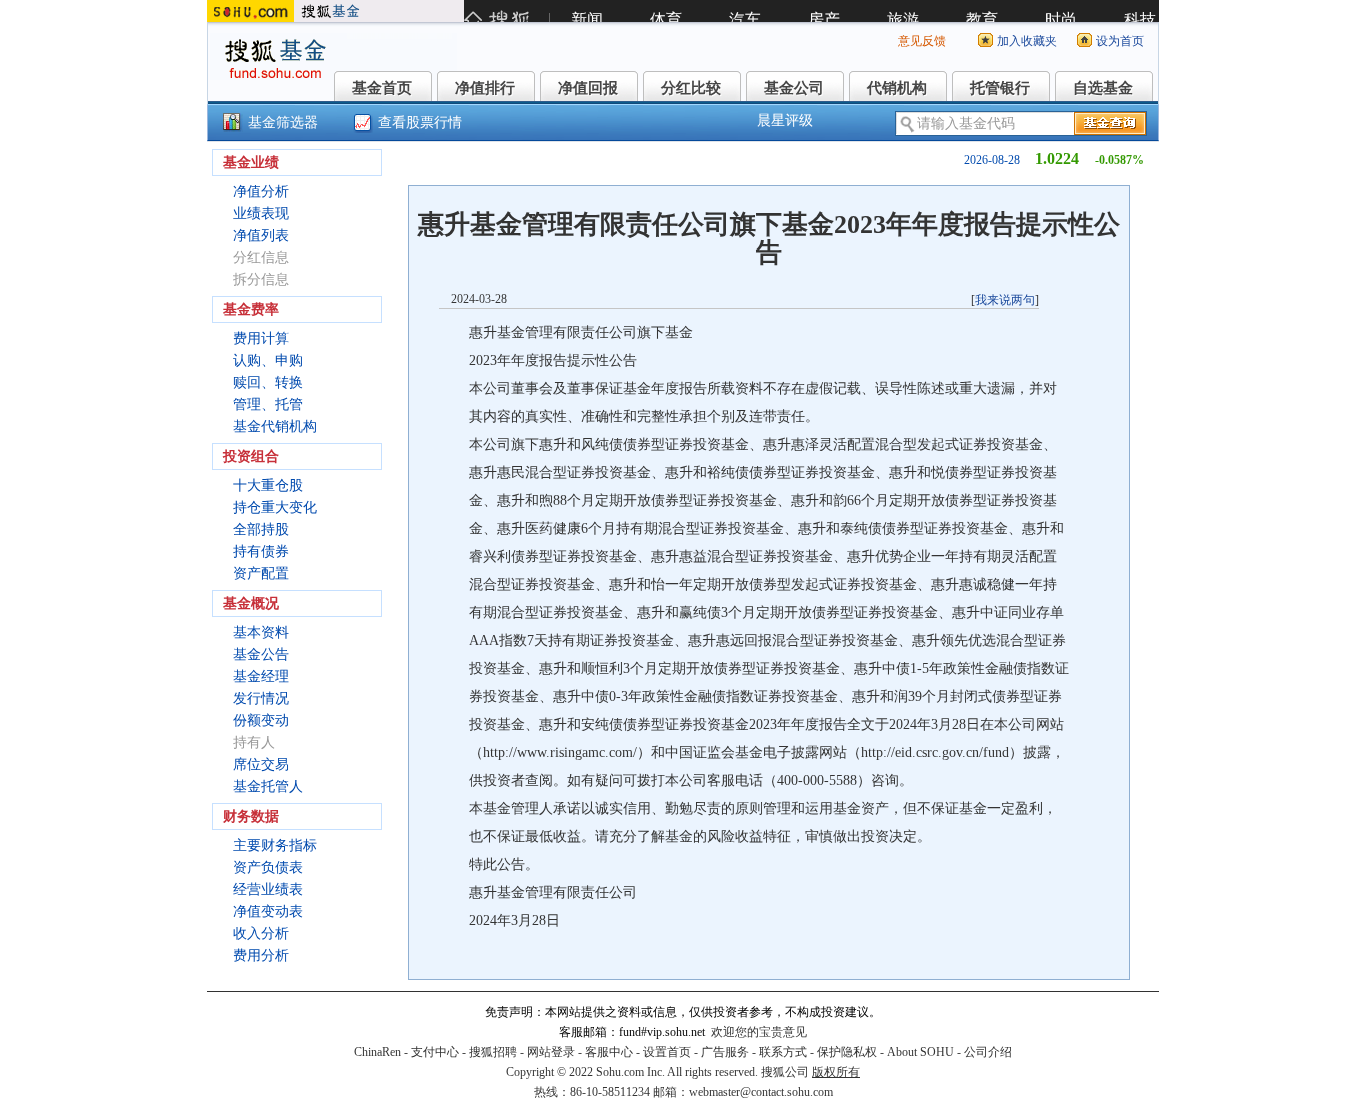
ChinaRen (377, 1052)
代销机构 (897, 88)
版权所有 (836, 1072)
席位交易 (261, 764)
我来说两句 (1005, 300)
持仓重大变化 (275, 507)
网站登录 (551, 1052)
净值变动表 (268, 911)
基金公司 (794, 88)
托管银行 (1000, 88)
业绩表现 (261, 213)
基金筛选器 (283, 122)
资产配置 (261, 573)
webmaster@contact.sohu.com (761, 1092)
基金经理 (261, 676)
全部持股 (261, 529)
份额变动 (261, 720)
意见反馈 (922, 41)
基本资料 (261, 632)
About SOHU (920, 1052)
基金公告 (261, 654)
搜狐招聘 (493, 1052)
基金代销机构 (275, 426)
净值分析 (261, 191)
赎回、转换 (268, 382)
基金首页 (382, 88)
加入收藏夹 (1027, 41)
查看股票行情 (420, 122)
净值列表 (261, 235)
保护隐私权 (847, 1052)
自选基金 (1103, 88)
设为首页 (1120, 41)
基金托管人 (268, 786)
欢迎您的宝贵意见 (759, 1032)
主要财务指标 (275, 845)
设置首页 (667, 1052)
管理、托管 (268, 404)
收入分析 (261, 933)
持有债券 (261, 551)
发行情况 (261, 698)
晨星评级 (785, 120)
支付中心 (435, 1052)
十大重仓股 (268, 485)
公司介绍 (988, 1052)
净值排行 (485, 88)
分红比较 (691, 88)
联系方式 (783, 1052)
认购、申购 (268, 360)
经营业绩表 (268, 889)
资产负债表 (268, 867)
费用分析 (261, 955)
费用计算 (261, 338)
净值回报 (588, 88)
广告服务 (725, 1052)
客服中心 (609, 1052)
